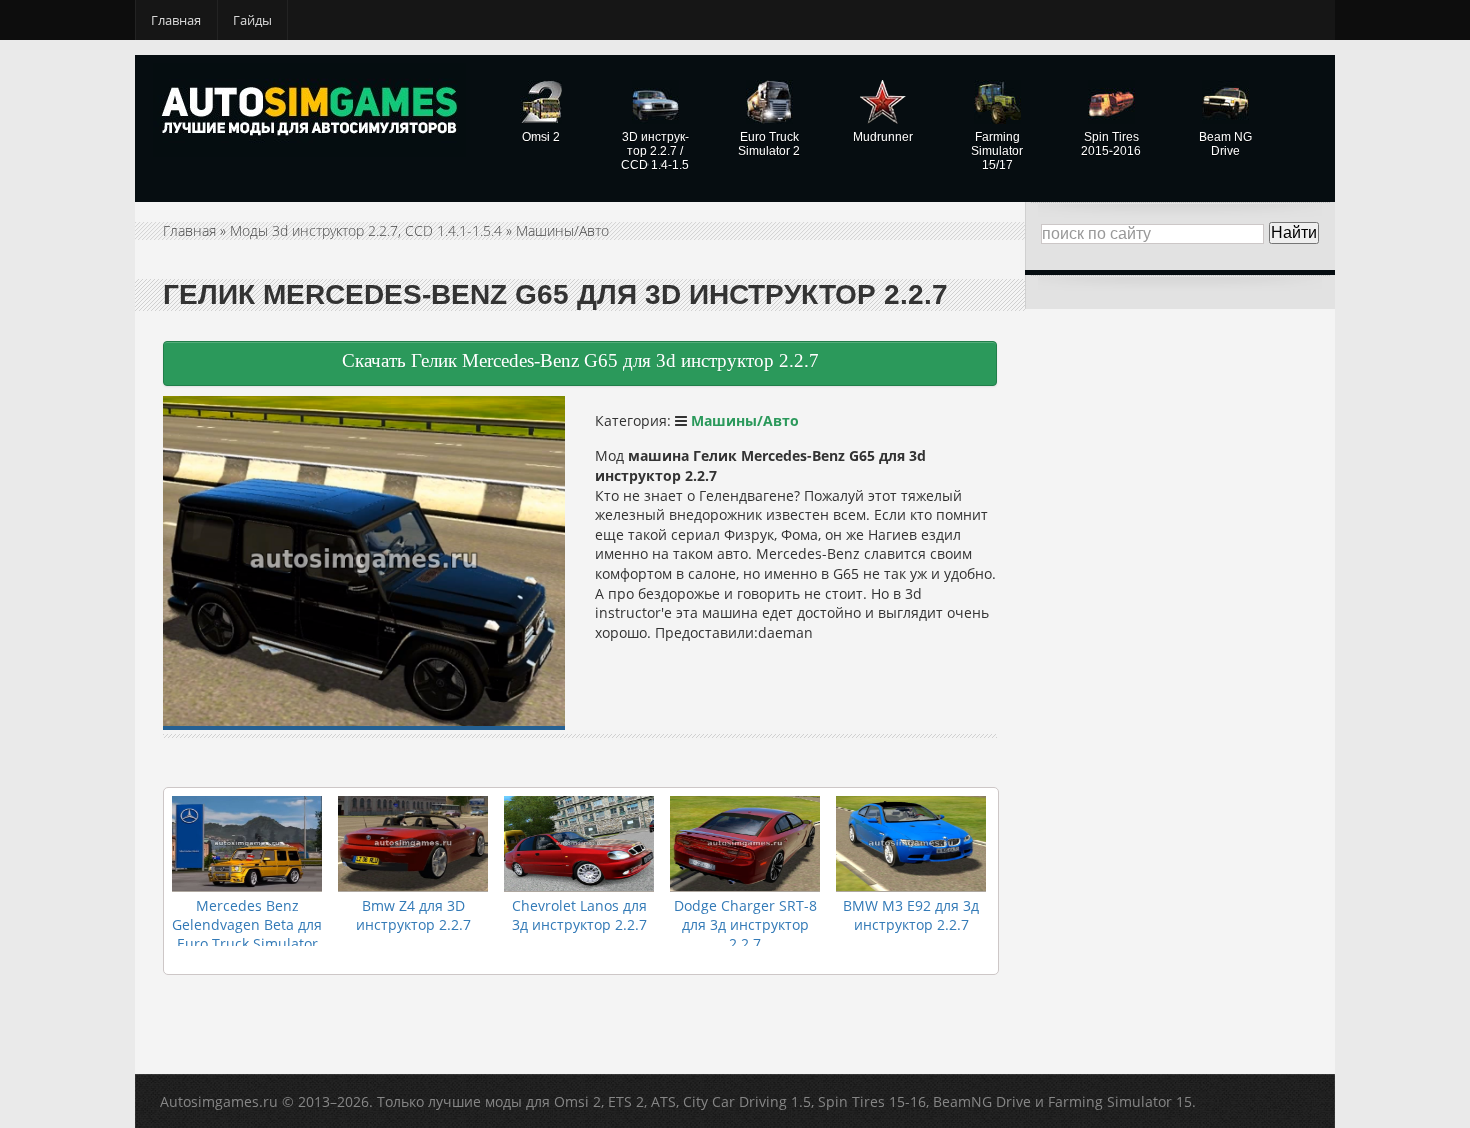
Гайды (252, 20)
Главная (176, 20)
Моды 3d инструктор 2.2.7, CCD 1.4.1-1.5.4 (366, 230)
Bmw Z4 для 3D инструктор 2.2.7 (413, 915)
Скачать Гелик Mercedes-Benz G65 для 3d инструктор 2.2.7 (580, 360)
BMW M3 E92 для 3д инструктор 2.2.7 (911, 915)
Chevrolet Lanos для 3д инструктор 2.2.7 (579, 915)
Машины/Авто (562, 230)
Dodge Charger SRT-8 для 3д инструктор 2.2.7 (745, 924)
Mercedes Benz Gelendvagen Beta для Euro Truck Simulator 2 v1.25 (247, 934)
